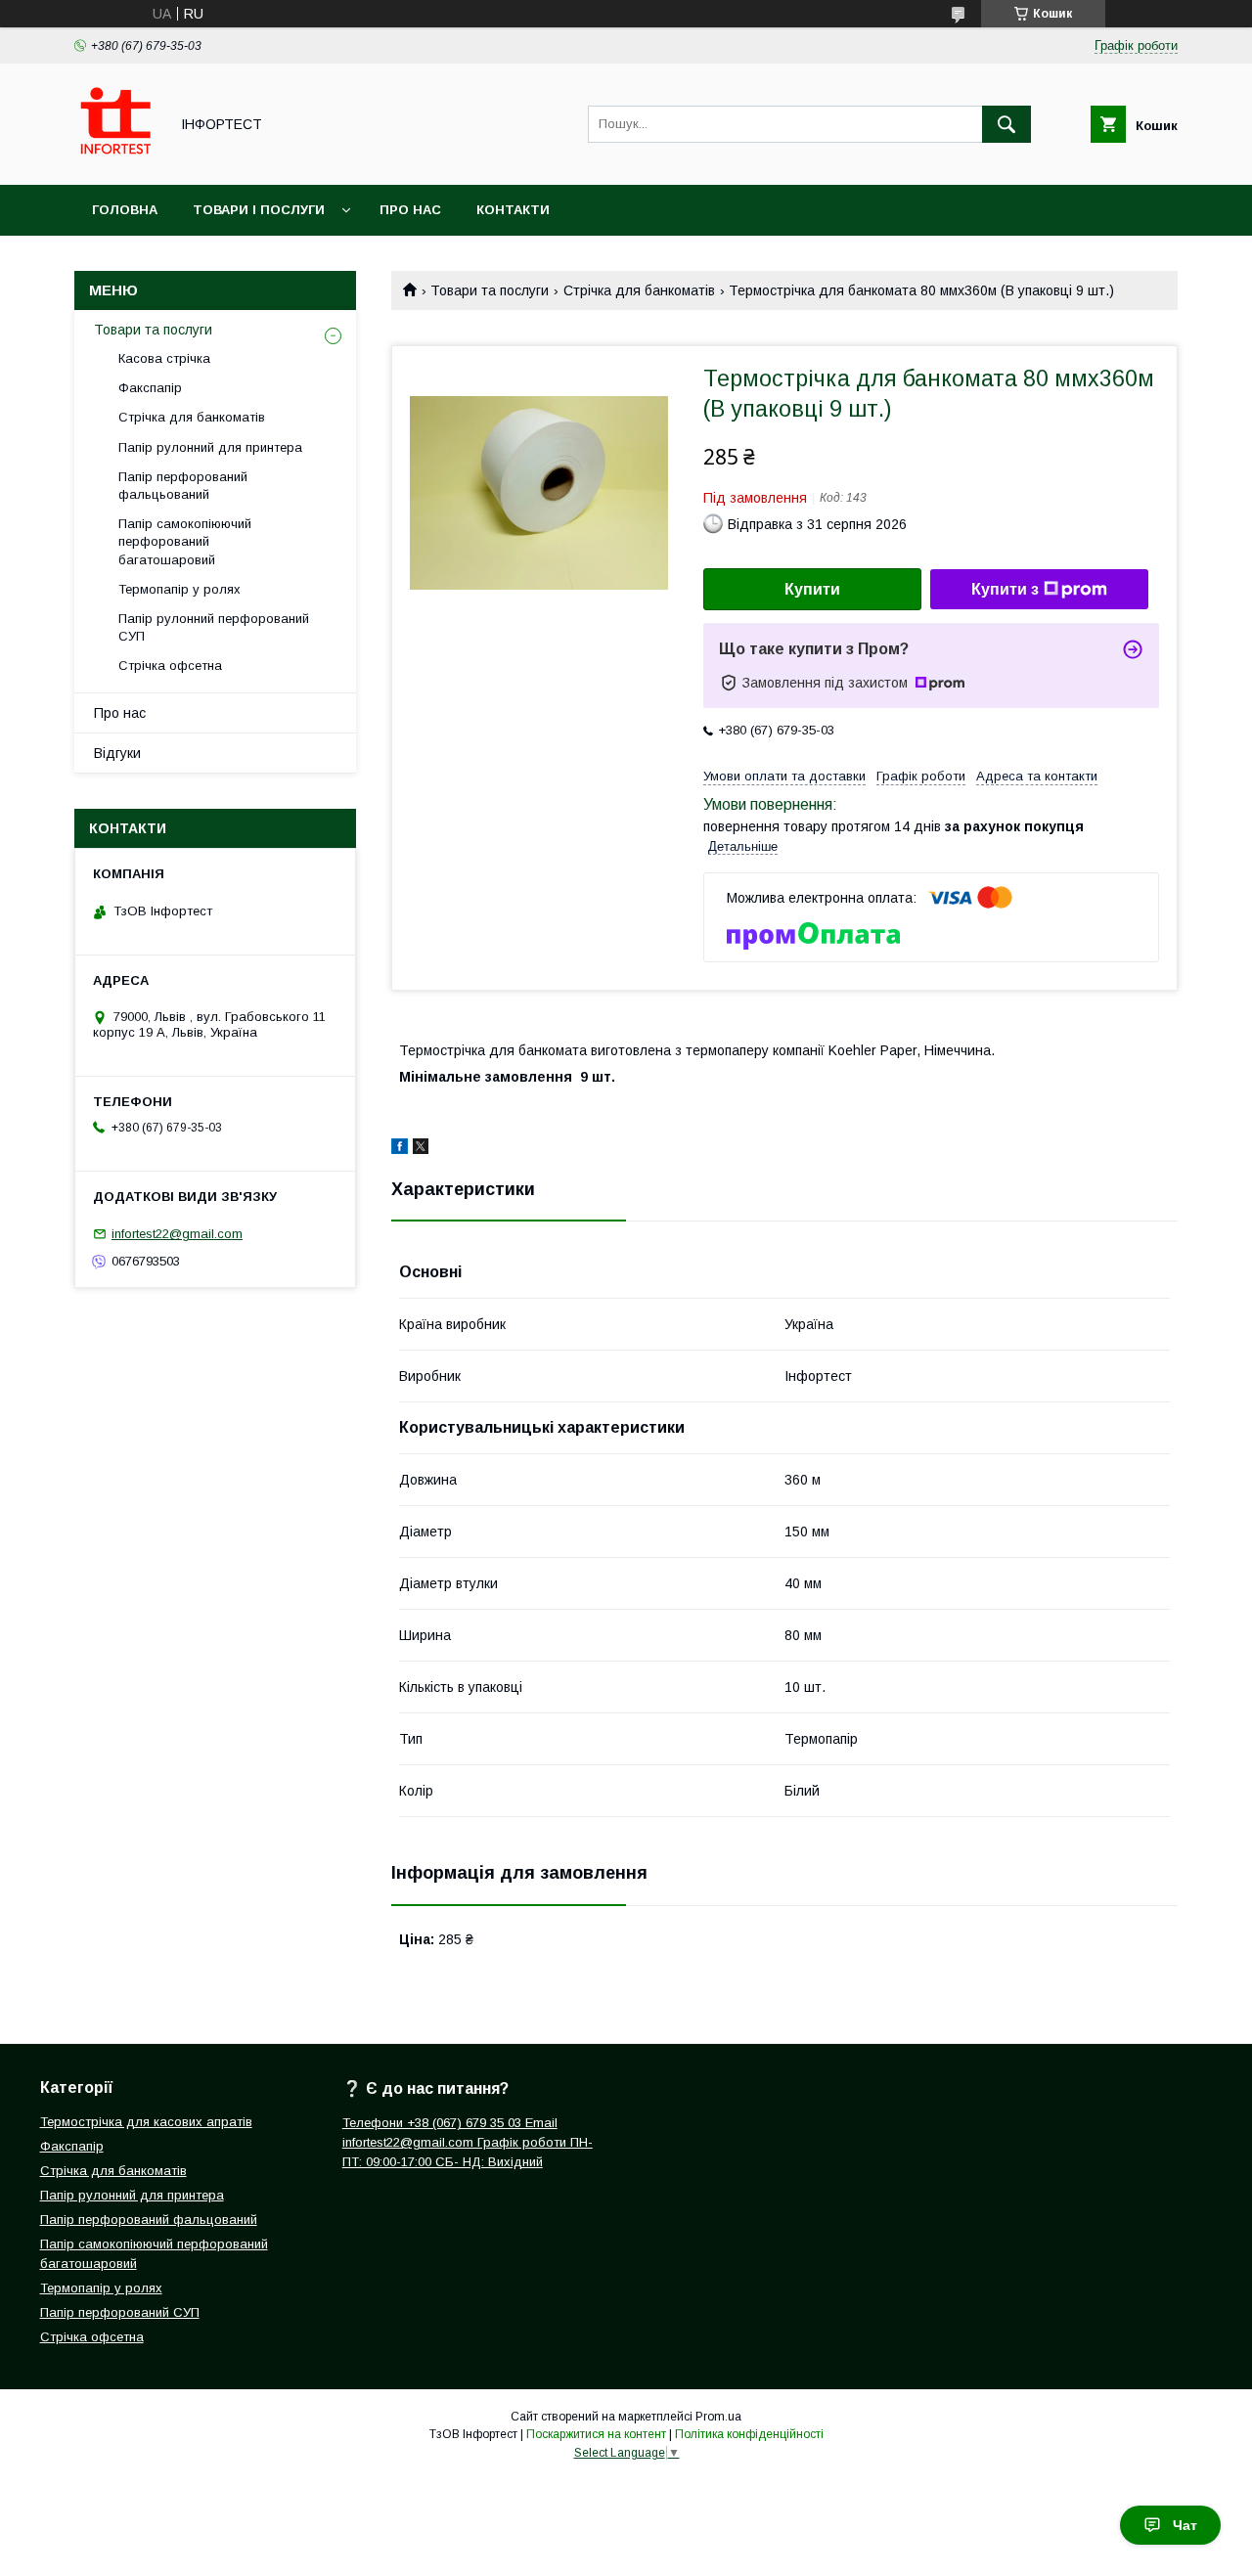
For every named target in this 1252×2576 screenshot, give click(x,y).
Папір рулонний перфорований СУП (214, 627)
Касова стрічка (164, 358)
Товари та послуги (490, 290)
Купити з (1005, 589)
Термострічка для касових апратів (146, 2122)
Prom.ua (718, 2417)
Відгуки (117, 753)
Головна (125, 210)
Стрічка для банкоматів (639, 290)
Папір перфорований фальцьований (183, 486)
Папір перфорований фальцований (149, 2220)
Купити (812, 589)
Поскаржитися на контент (596, 2434)
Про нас (410, 210)
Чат (1185, 2525)
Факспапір (150, 388)
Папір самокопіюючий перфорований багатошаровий (185, 541)
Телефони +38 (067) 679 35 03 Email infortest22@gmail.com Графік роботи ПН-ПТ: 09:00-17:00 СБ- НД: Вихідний (468, 2142)
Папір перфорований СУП (120, 2312)
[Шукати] (1006, 124)
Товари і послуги (259, 210)
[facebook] (400, 1149)
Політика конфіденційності (749, 2434)
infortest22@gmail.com (177, 1234)
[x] (421, 1149)
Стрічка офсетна (170, 666)
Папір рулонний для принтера (210, 447)
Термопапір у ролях (179, 589)
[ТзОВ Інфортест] (116, 159)
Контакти (513, 210)
